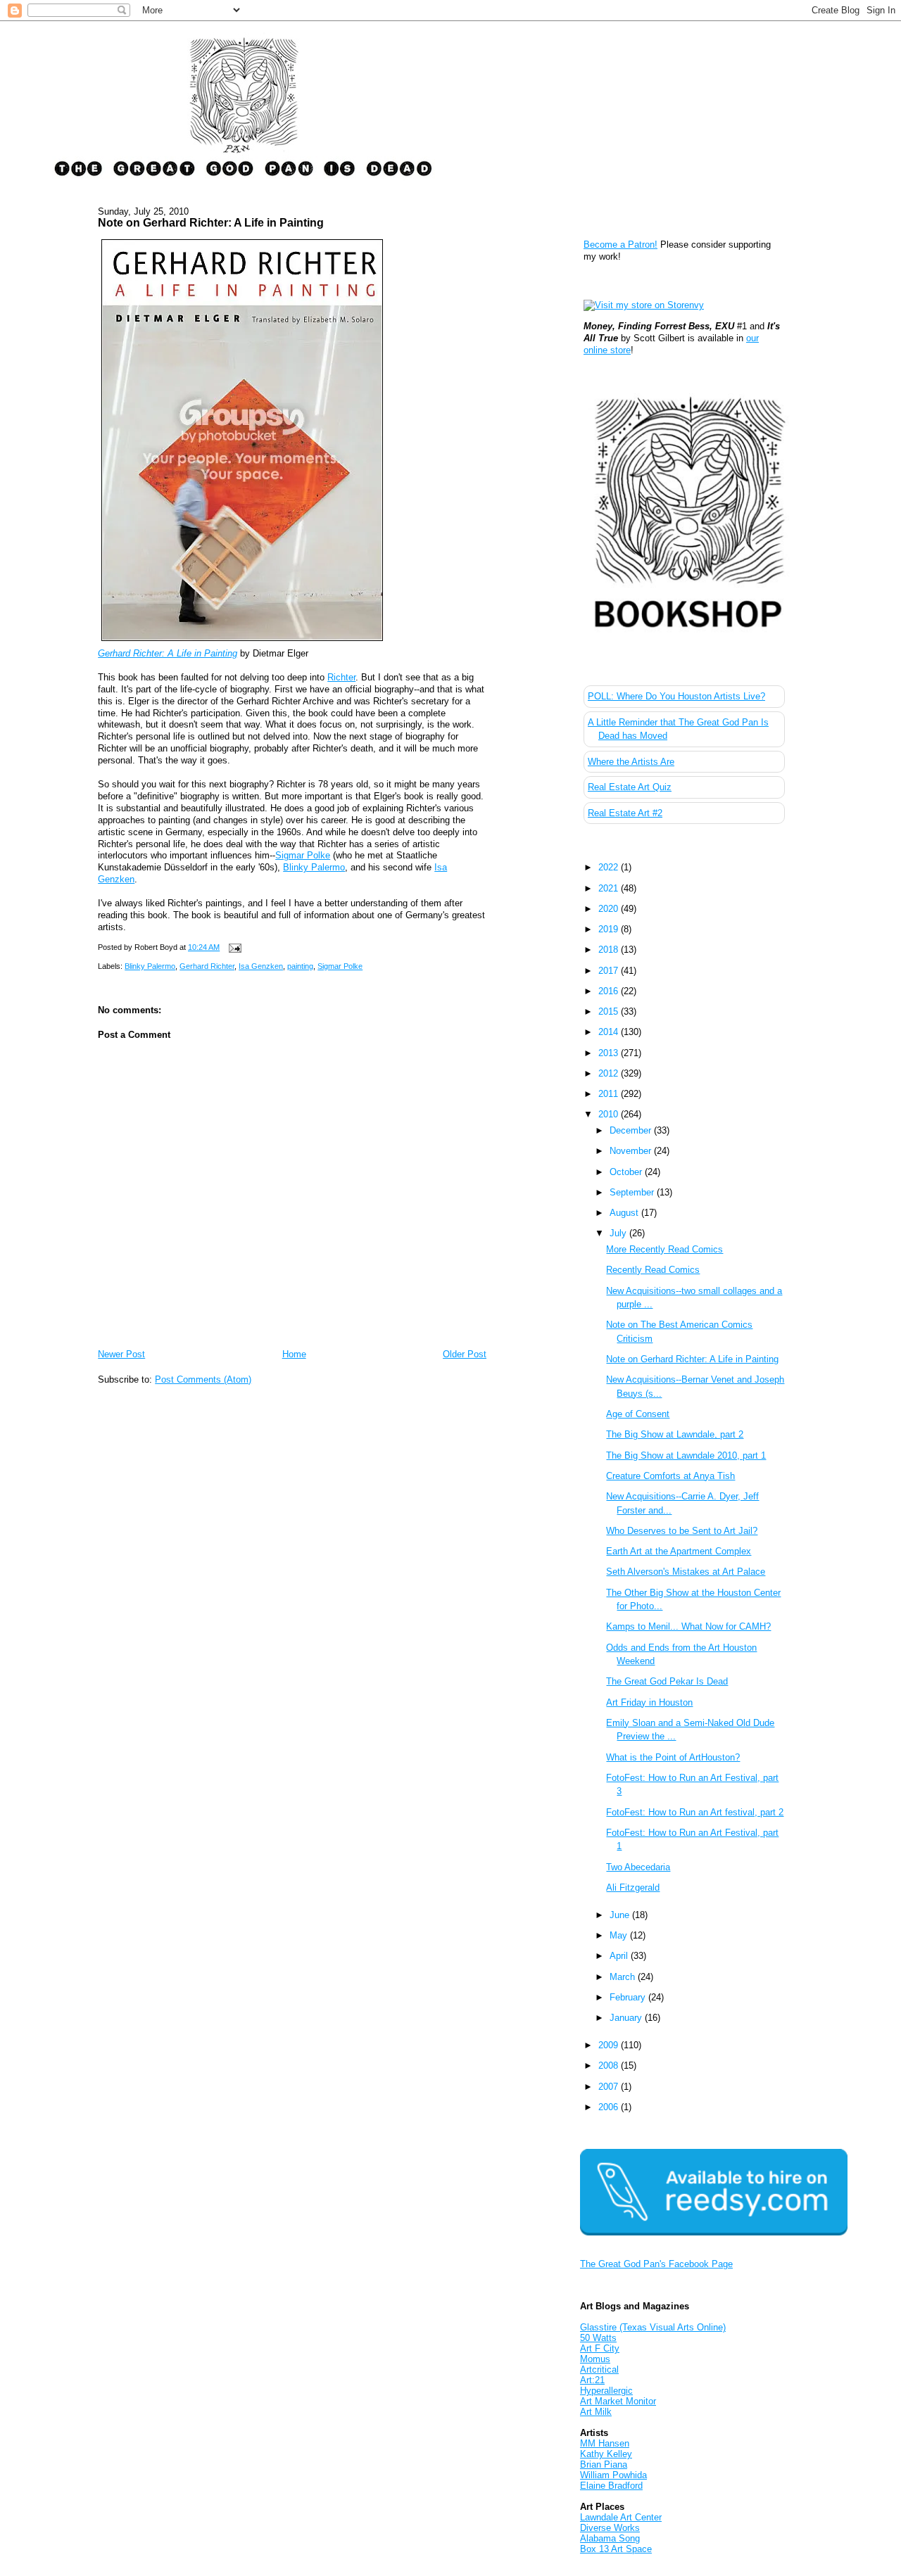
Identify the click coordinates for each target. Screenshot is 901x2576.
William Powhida (613, 2475)
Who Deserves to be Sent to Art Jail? (682, 1531)
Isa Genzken (261, 966)
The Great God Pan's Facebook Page (656, 2264)
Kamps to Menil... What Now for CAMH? (688, 1626)
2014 (610, 1032)
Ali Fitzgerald (633, 1887)
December (632, 1130)
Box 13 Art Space (616, 2549)
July (619, 1233)
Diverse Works (610, 2528)
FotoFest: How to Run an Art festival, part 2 (695, 1812)
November (632, 1151)
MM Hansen (605, 2443)
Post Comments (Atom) (203, 1379)
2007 (610, 2087)
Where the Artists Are (631, 762)
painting (300, 966)
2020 (610, 909)
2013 (610, 1053)
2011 (610, 1094)
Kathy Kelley (606, 2454)
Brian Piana (604, 2464)
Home (294, 1354)
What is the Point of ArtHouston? (673, 1757)
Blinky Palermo (314, 867)
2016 (610, 991)
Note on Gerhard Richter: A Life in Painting (211, 222)
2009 (610, 2045)
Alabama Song (610, 2538)
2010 (610, 1114)
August (625, 1213)
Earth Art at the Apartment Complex (679, 1551)
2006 (610, 2107)
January (627, 2018)
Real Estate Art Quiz (630, 787)
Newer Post (121, 1354)
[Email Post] (233, 947)
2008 (610, 2066)
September (633, 1192)
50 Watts (598, 2338)
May (620, 1935)
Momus (595, 2359)
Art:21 (592, 2380)
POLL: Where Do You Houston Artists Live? (676, 696)
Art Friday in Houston (649, 1702)
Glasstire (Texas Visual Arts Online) (653, 2327)
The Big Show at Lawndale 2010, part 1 (686, 1455)
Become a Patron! (620, 245)
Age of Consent (638, 1414)
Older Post (465, 1354)
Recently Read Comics (653, 1270)
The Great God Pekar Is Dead (667, 1681)
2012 (610, 1073)
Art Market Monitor (618, 2401)
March (624, 1977)
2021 (610, 888)
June (621, 1915)
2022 (610, 867)
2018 (610, 950)
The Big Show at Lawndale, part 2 (675, 1434)
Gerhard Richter (207, 966)
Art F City (600, 2348)
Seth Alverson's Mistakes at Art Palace (686, 1572)
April (620, 1956)
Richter (341, 677)
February (629, 1997)
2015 (610, 1011)
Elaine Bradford (611, 2486)
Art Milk (596, 2412)
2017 (610, 971)
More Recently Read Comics (664, 1249)
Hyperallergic (606, 2391)
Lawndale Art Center (621, 2517)
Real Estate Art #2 (625, 813)
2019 (610, 929)
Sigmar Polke (303, 855)
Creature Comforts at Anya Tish (670, 1476)
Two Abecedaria (638, 1867)
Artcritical (599, 2369)
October (627, 1172)
